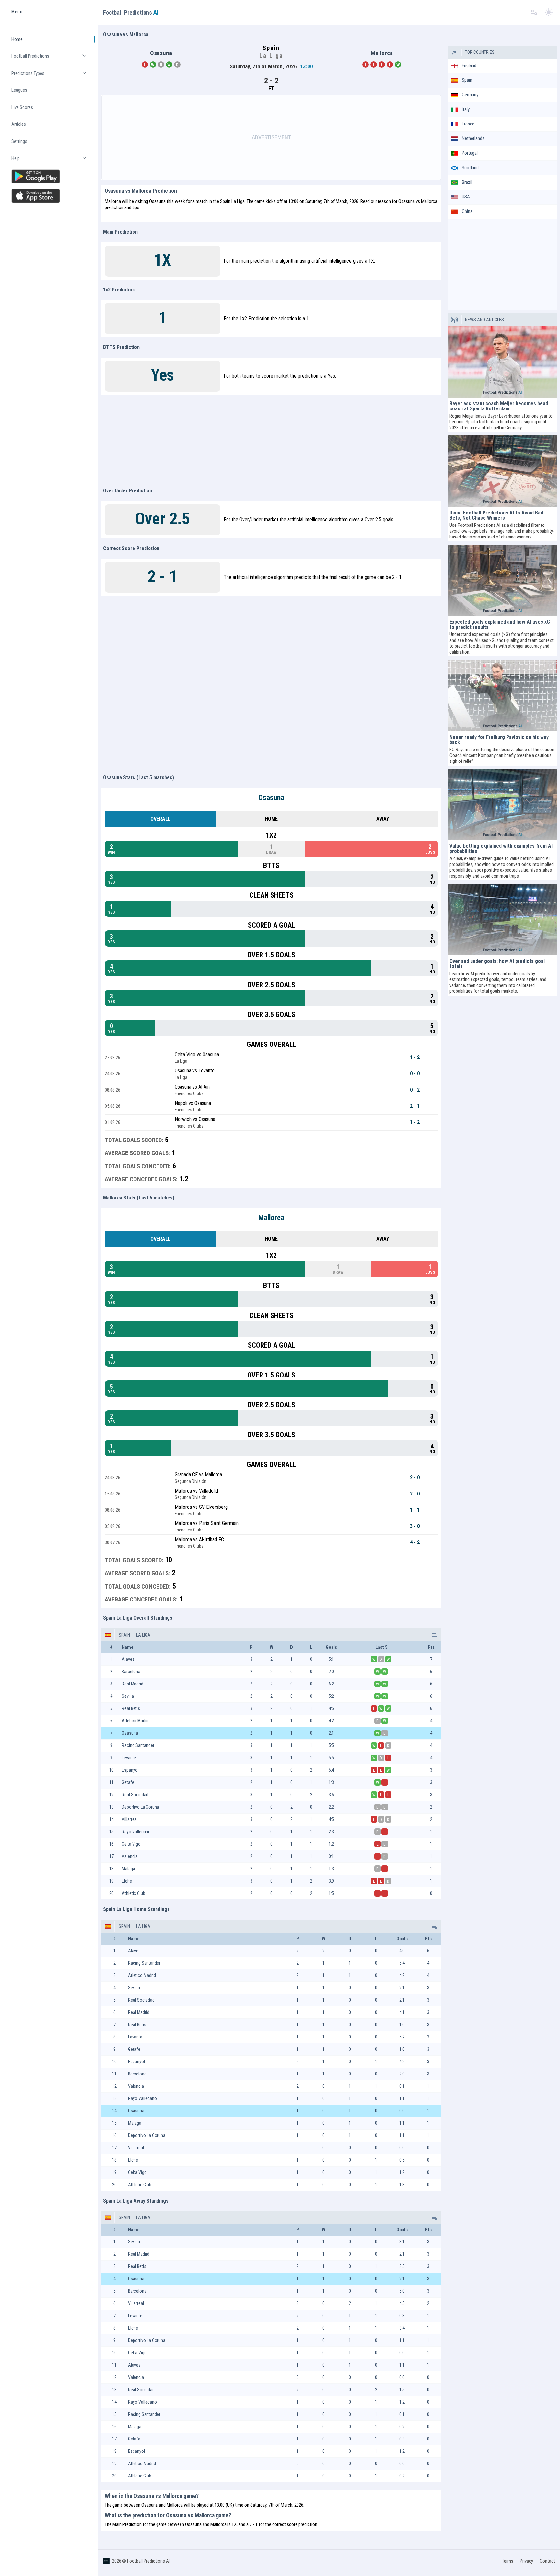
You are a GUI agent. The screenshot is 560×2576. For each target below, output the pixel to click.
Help (52, 161)
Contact (547, 2561)
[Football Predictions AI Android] (50, 176)
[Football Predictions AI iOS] (50, 196)
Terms (508, 2561)
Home (17, 39)
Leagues (19, 90)
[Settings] (534, 12)
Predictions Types (52, 76)
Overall (160, 819)
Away (383, 819)
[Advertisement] (271, 137)
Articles (19, 124)
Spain (124, 1635)
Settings (19, 141)
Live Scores (22, 107)
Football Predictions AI (148, 2561)
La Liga (143, 1635)
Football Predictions (52, 59)
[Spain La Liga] (434, 1635)
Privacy (526, 2561)
